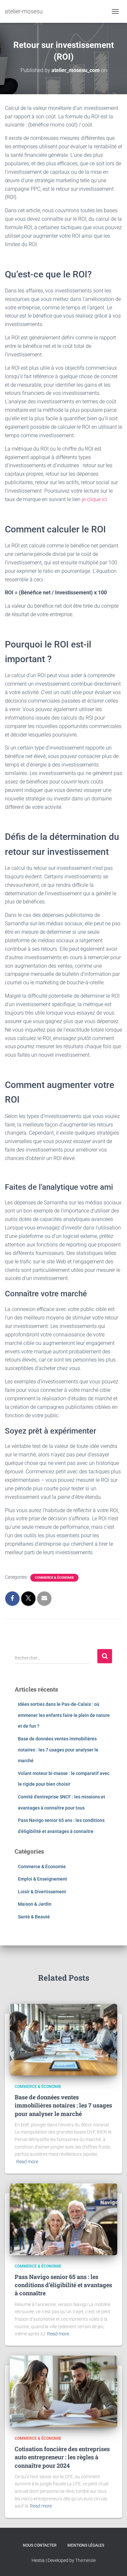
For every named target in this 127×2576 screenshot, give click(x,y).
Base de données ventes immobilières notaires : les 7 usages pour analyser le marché (58, 1750)
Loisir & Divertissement (42, 1892)
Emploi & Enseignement (42, 1879)
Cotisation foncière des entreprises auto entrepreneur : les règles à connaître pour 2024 (62, 2457)
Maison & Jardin (35, 1904)
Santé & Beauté (34, 1917)
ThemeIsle (85, 2560)
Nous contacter (40, 2545)
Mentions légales (86, 2545)
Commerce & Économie (54, 1578)
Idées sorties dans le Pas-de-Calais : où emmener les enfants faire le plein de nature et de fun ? (64, 1715)
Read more (27, 2162)
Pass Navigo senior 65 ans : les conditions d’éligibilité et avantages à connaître (63, 2285)
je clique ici (94, 499)
